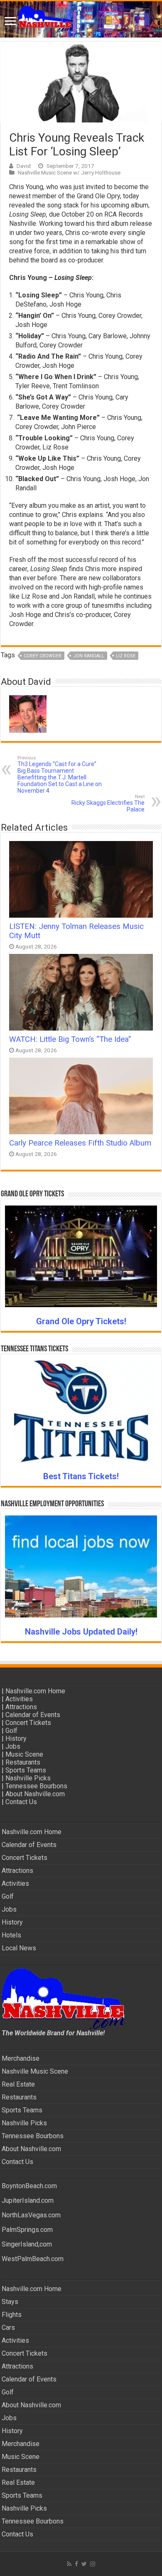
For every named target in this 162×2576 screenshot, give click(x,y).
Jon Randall (89, 656)
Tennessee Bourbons (36, 1786)
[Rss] (69, 2564)
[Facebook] (76, 2564)
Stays (10, 2302)
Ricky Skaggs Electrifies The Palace (108, 803)
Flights (12, 2315)
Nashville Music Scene (35, 2071)
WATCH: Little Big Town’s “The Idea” (70, 1039)
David (24, 166)
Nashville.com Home (35, 1691)
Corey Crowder (43, 656)
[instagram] (93, 2564)
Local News (19, 1948)
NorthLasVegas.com (31, 2215)
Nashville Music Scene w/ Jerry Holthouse (69, 172)
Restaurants (23, 1762)
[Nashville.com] (81, 19)
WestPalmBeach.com (33, 2259)
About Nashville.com (35, 1794)
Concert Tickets (28, 1723)
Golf (11, 1731)
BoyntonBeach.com (29, 2186)
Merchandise (21, 2058)
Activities (19, 1699)
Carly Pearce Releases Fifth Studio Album (80, 1143)
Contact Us (21, 1802)
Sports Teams (26, 1770)
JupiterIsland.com (28, 2200)
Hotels (11, 1935)
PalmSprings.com (27, 2230)
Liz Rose (126, 656)
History (16, 1739)
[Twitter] (84, 2564)
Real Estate (18, 2084)
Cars (8, 2328)
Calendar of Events (33, 1715)
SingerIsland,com (27, 2244)
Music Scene (24, 1754)
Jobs (13, 1746)
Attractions (21, 1707)
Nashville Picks (28, 1778)
